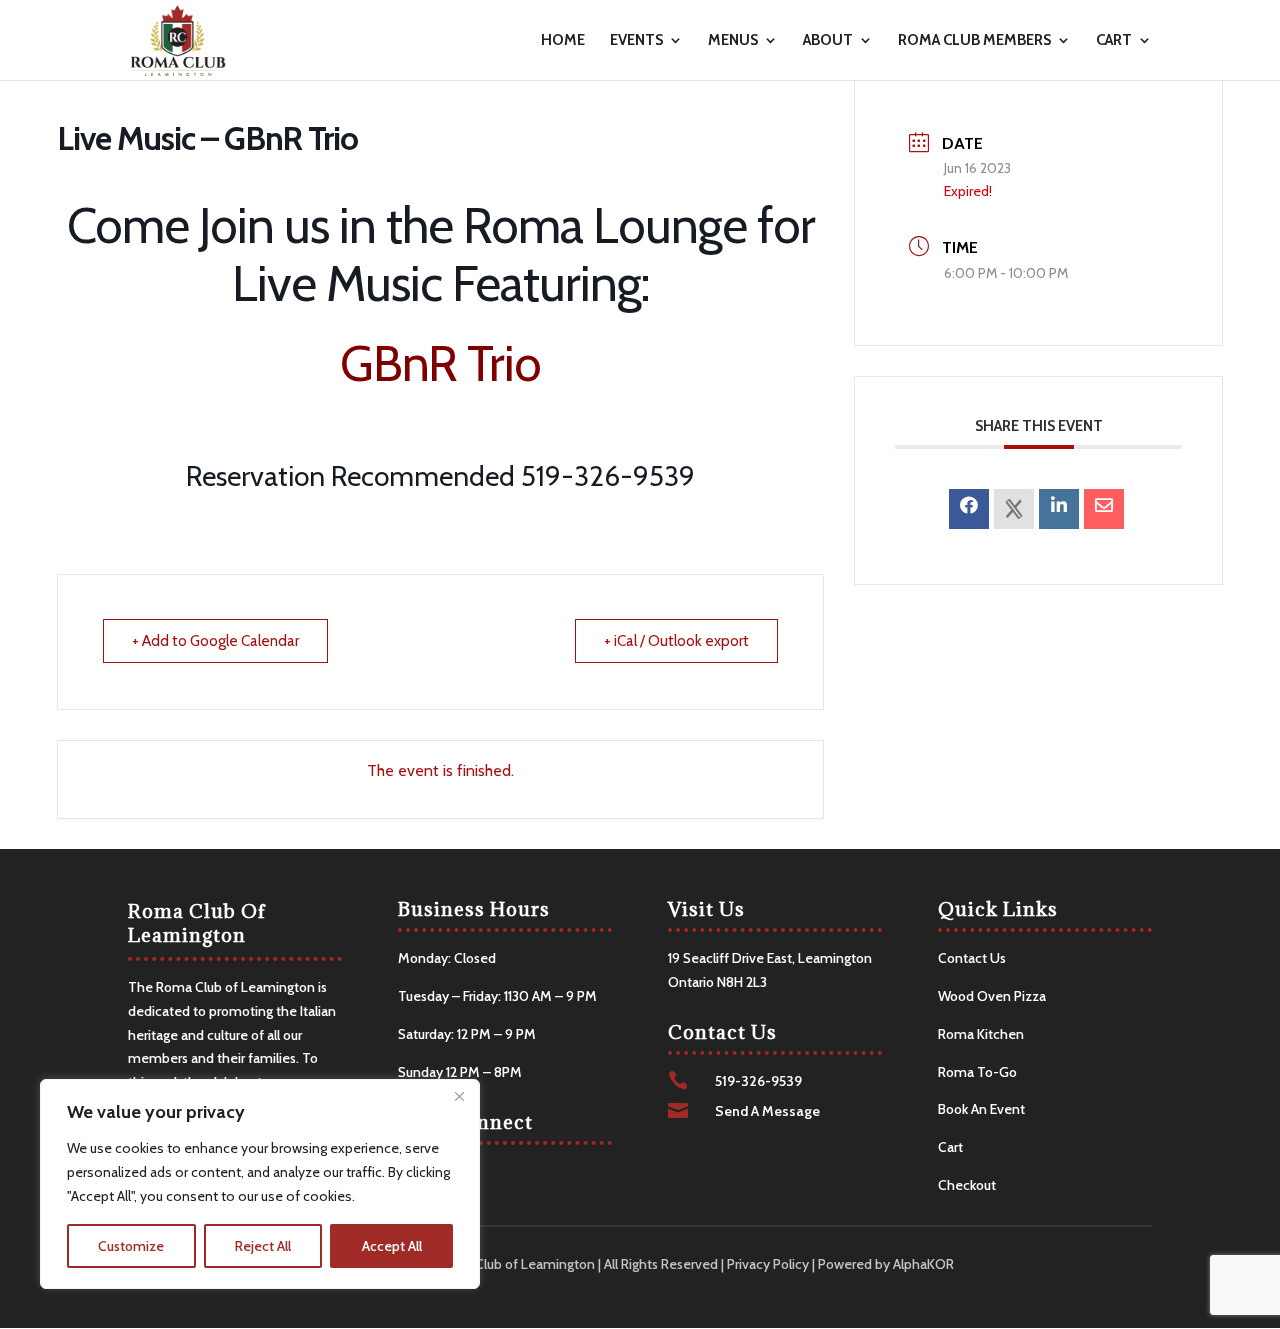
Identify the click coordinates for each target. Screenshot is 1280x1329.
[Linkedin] (1059, 509)
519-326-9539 (758, 1081)
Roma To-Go (977, 1072)
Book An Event (981, 1109)
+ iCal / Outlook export (676, 641)
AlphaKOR (923, 1264)
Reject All (263, 1246)
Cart (1114, 41)
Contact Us (972, 958)
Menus (733, 41)
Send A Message (767, 1111)
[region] (260, 1184)
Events (636, 41)
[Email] (1104, 509)
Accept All (392, 1246)
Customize (131, 1246)
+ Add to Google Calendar (215, 641)
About (828, 41)
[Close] (459, 1096)
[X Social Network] (1014, 509)
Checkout (967, 1185)
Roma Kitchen (981, 1034)
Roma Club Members (974, 41)
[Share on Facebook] (969, 509)
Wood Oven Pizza (992, 996)
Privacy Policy (768, 1264)
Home (563, 41)
